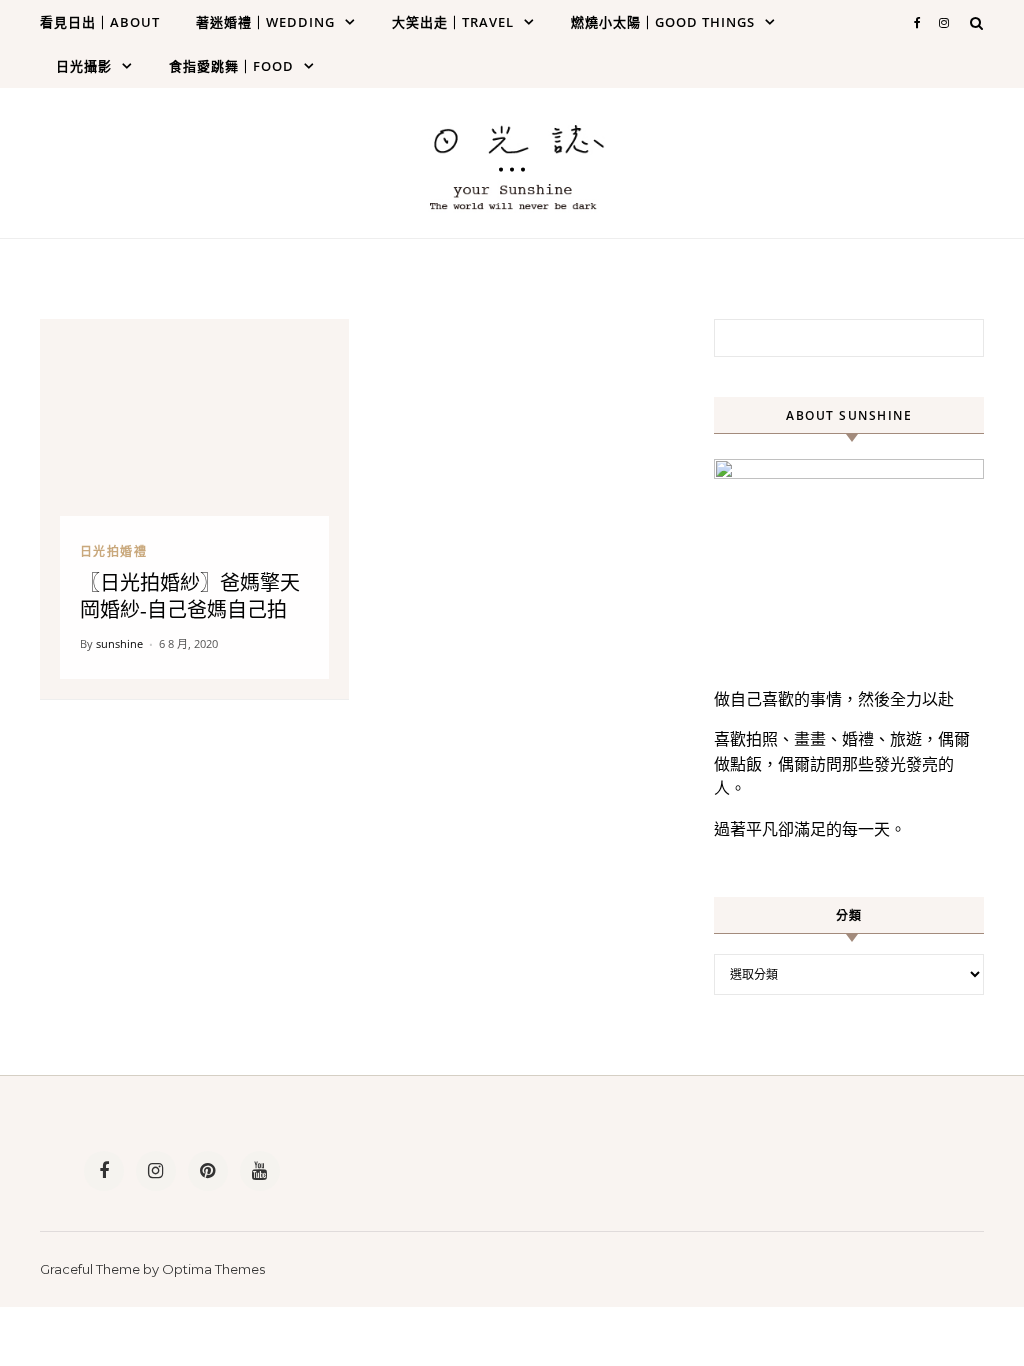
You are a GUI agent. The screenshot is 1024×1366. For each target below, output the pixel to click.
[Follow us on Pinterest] (208, 1171)
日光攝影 (84, 66)
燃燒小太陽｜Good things (663, 22)
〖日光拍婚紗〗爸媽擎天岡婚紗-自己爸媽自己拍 (190, 596)
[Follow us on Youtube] (260, 1171)
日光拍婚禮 (113, 551)
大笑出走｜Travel (453, 22)
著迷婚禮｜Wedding (265, 22)
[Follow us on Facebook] (104, 1171)
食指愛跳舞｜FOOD (231, 66)
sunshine (119, 643)
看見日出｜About (100, 22)
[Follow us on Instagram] (156, 1171)
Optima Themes (213, 1269)
